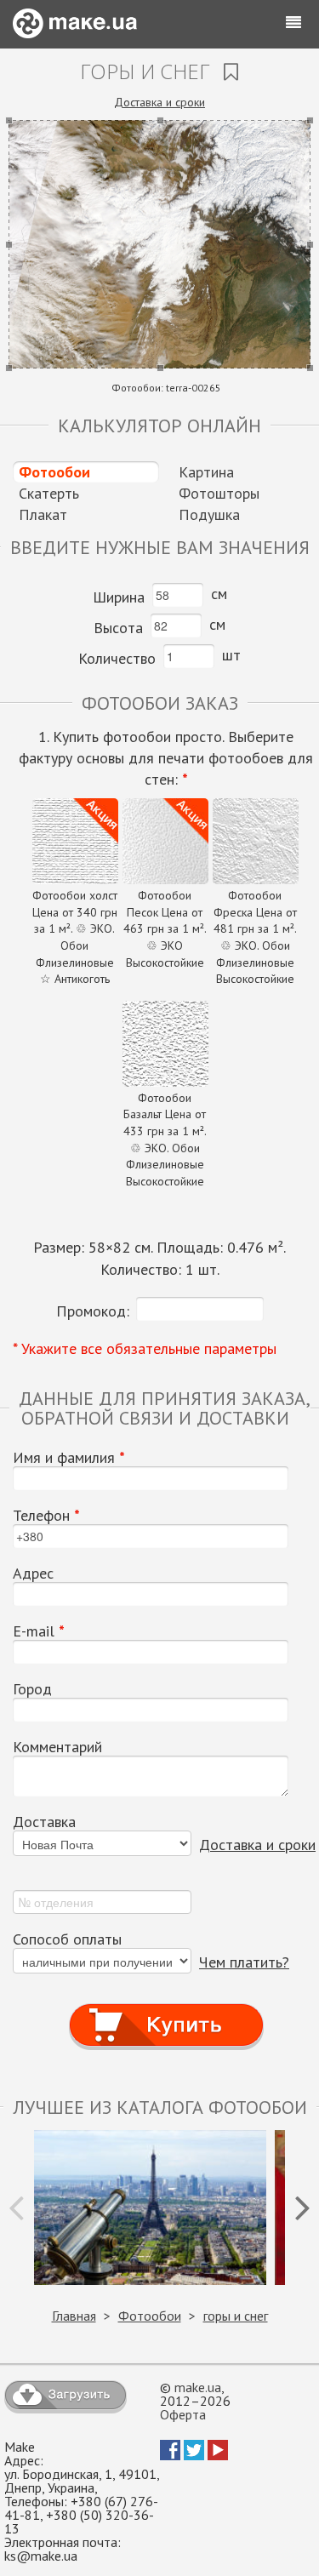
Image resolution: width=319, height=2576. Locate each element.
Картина (206, 472)
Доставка (44, 1822)
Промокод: (93, 1311)
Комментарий (57, 1747)
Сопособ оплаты (67, 1939)
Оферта (183, 2414)
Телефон (46, 1516)
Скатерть (49, 493)
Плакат (43, 514)
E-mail (39, 1631)
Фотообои (54, 472)
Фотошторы (219, 493)
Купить (166, 2009)
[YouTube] (218, 2455)
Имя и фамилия (69, 1458)
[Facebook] (170, 2455)
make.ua (198, 2387)
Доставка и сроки (159, 102)
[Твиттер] (194, 2455)
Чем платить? (244, 1962)
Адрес (33, 1574)
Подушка (209, 514)
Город (32, 1689)
